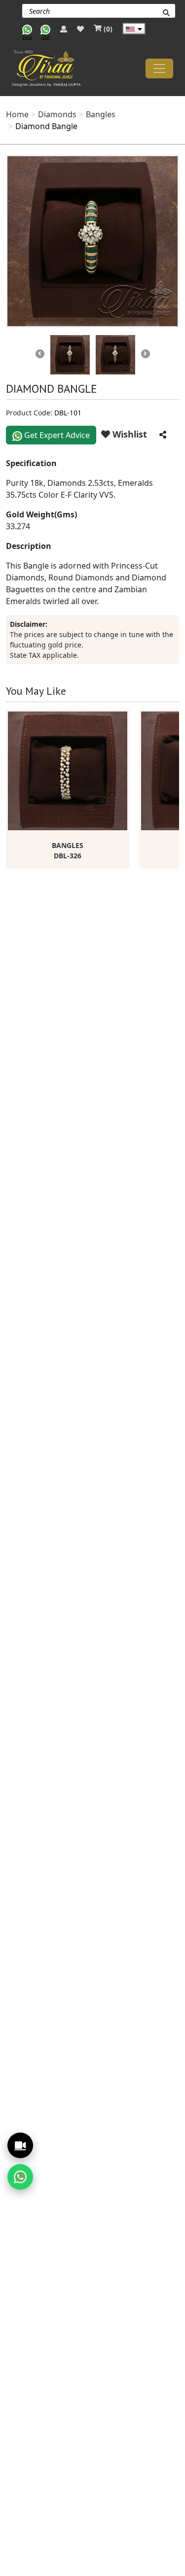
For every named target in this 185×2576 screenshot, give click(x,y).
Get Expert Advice (56, 435)
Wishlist (129, 434)
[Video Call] (20, 2145)
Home (17, 114)
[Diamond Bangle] (92, 241)
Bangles (101, 114)
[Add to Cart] (122, 715)
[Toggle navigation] (159, 68)
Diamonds (57, 114)
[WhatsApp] (20, 2177)
